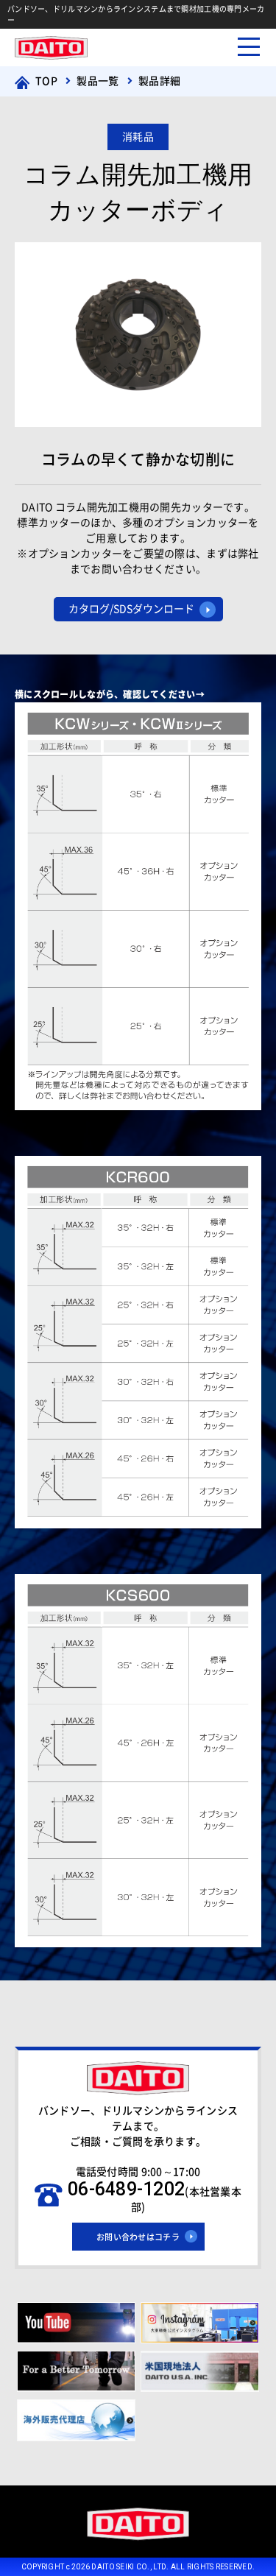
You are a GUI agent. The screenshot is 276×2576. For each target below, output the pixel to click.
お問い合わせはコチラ (138, 2237)
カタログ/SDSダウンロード (131, 609)
